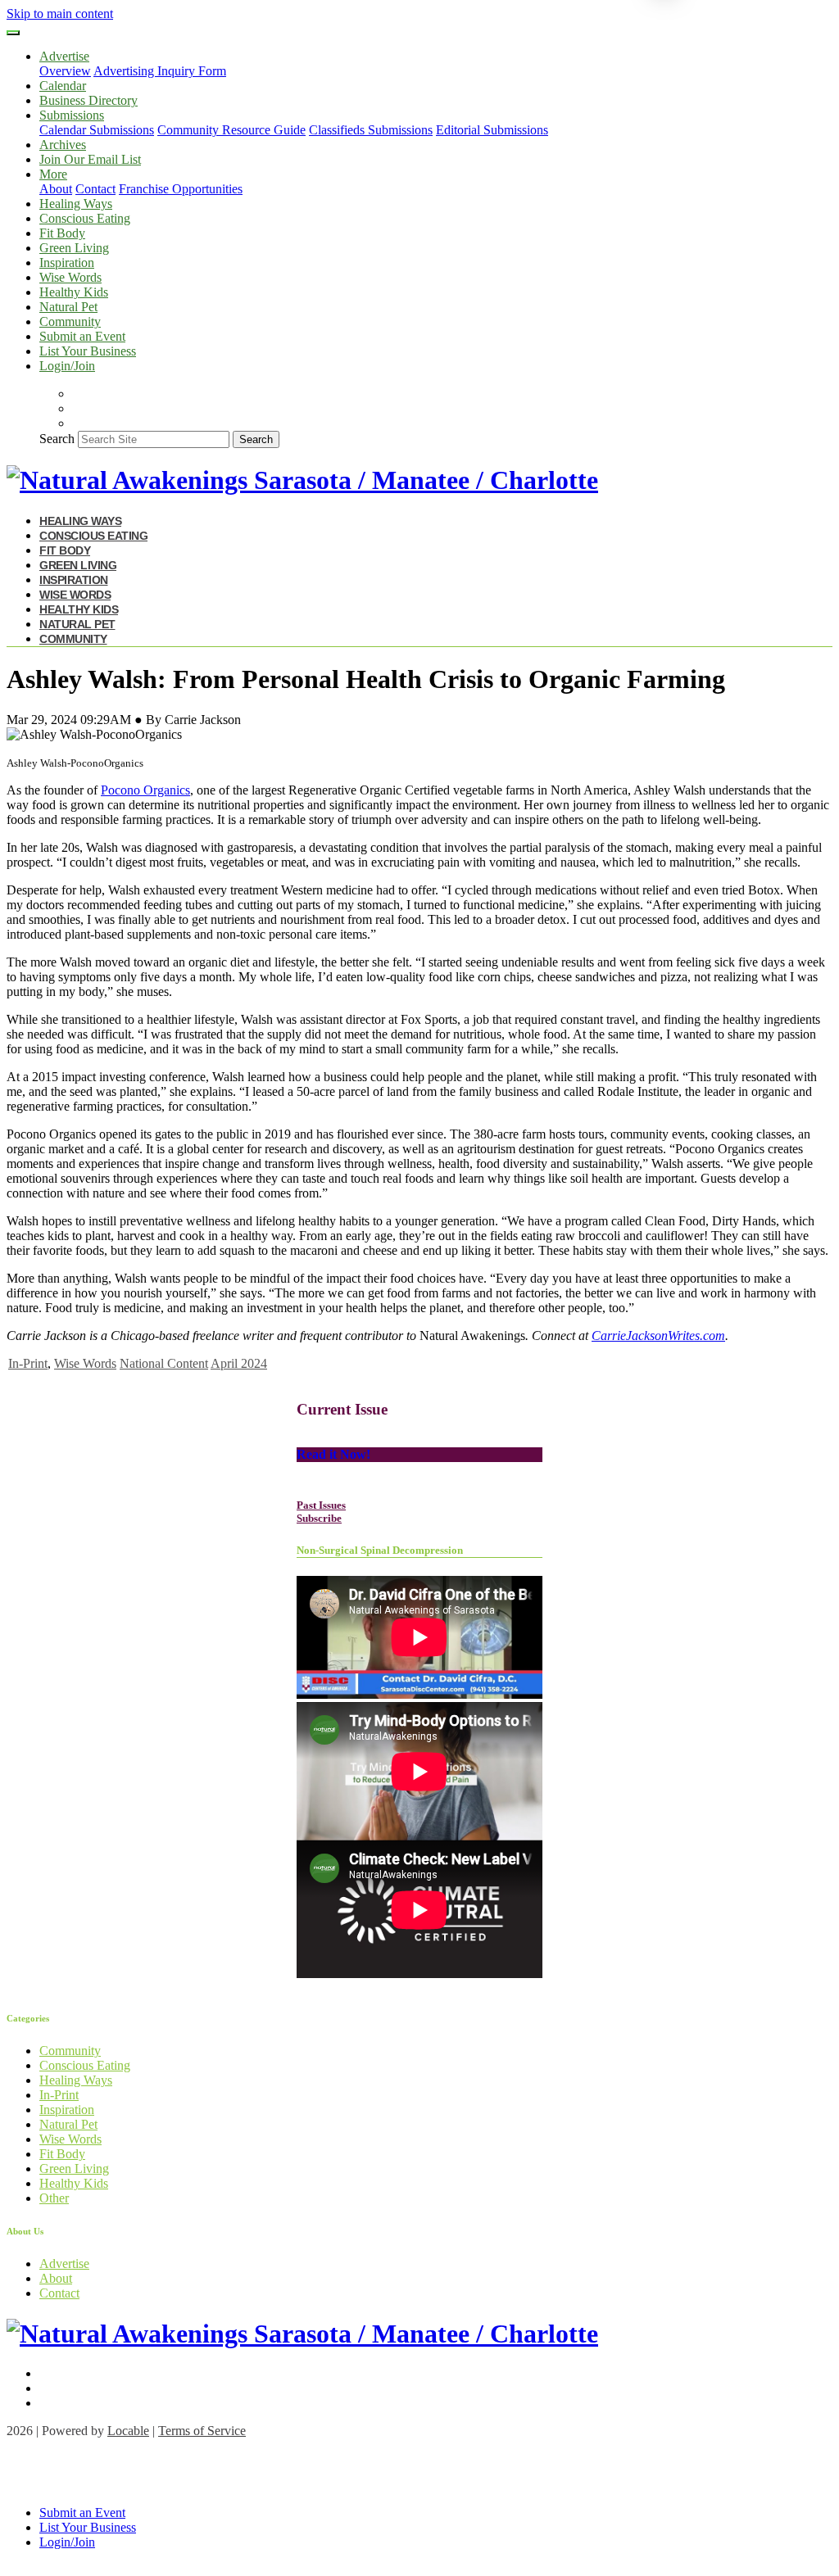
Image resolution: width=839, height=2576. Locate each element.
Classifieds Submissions (371, 130)
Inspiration (67, 263)
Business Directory (88, 100)
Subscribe (319, 1518)
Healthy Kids (74, 292)
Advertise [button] (64, 56)
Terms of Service (202, 2431)
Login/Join (67, 366)
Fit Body (62, 233)
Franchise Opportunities (181, 189)
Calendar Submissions (97, 130)
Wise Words (70, 277)
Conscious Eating (85, 218)
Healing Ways (76, 204)
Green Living (74, 248)
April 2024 (239, 1363)
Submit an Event (82, 336)
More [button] (53, 174)
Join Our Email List (90, 159)
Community (70, 321)
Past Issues (321, 1505)
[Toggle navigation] (13, 33)
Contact (95, 189)
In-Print (28, 1363)
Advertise (64, 2264)
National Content (164, 1363)
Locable (128, 2431)
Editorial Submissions (492, 130)
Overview (65, 71)
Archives (63, 145)
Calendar (63, 86)
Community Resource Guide (231, 130)
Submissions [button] (72, 115)
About (56, 189)
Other (54, 2198)
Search (57, 439)
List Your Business (88, 351)
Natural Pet (68, 307)
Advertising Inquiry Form (160, 71)
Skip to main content (60, 14)
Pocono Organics (145, 790)
